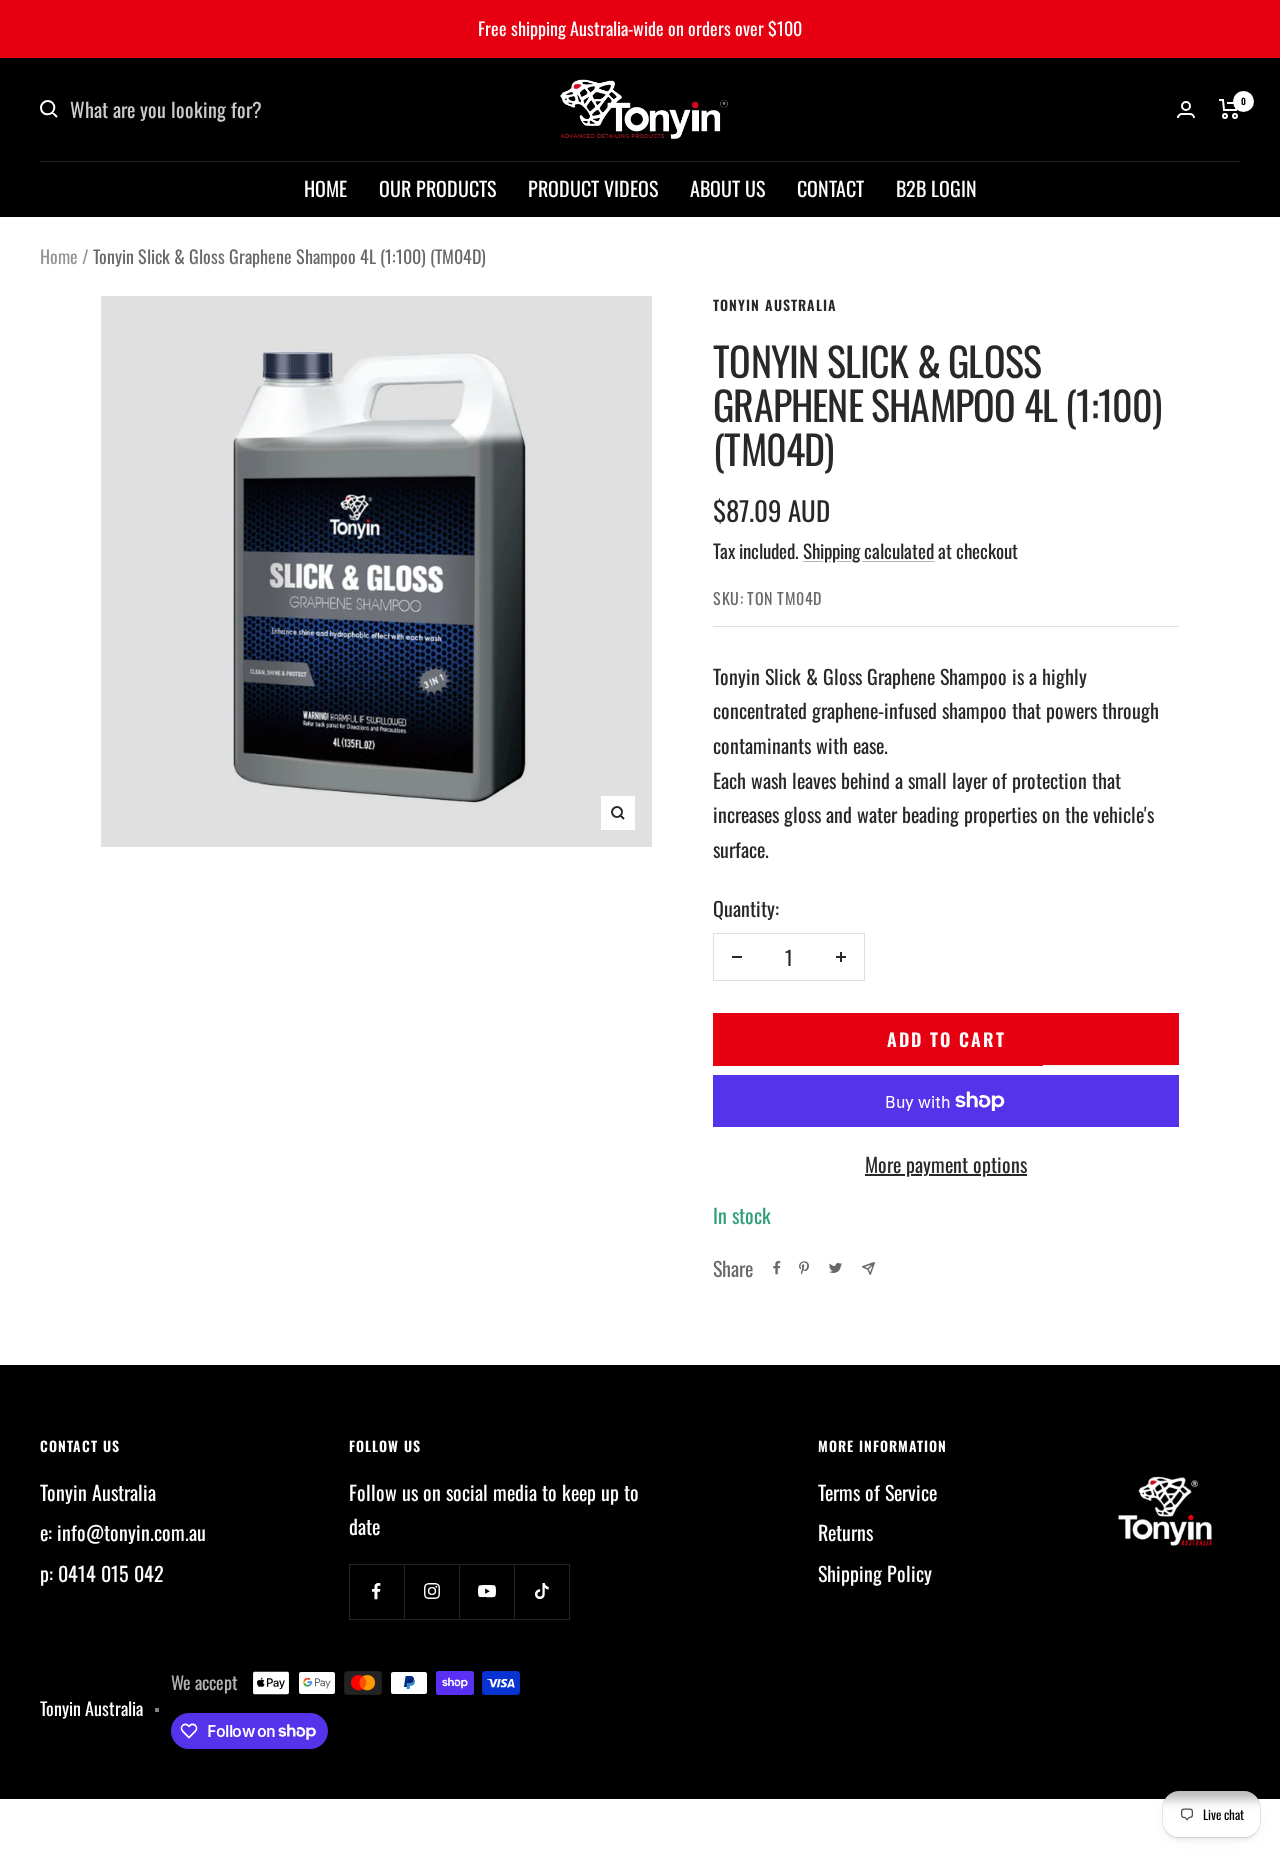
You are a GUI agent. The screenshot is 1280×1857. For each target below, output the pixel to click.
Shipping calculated (868, 550)
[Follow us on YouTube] (486, 1591)
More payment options (946, 1164)
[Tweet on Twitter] (835, 1268)
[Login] (1186, 109)
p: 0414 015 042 (102, 1573)
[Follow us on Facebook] (376, 1591)
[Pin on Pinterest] (804, 1268)
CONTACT (830, 188)
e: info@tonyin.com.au (123, 1532)
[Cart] (1229, 109)
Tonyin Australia (775, 304)
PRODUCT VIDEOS (593, 188)
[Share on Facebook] (777, 1268)
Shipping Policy (875, 1573)
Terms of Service (877, 1492)
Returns (845, 1532)
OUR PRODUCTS (437, 188)
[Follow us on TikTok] (541, 1591)
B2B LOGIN (936, 188)
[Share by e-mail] (868, 1268)
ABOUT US (727, 188)
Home (59, 256)
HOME (325, 188)
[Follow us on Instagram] (431, 1591)
